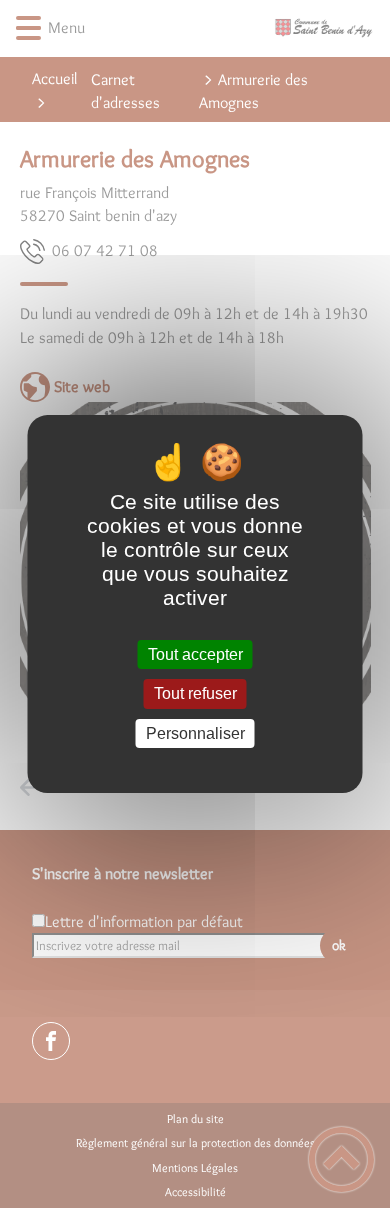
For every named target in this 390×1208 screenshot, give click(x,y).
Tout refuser (195, 694)
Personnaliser (195, 733)
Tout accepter (195, 654)
